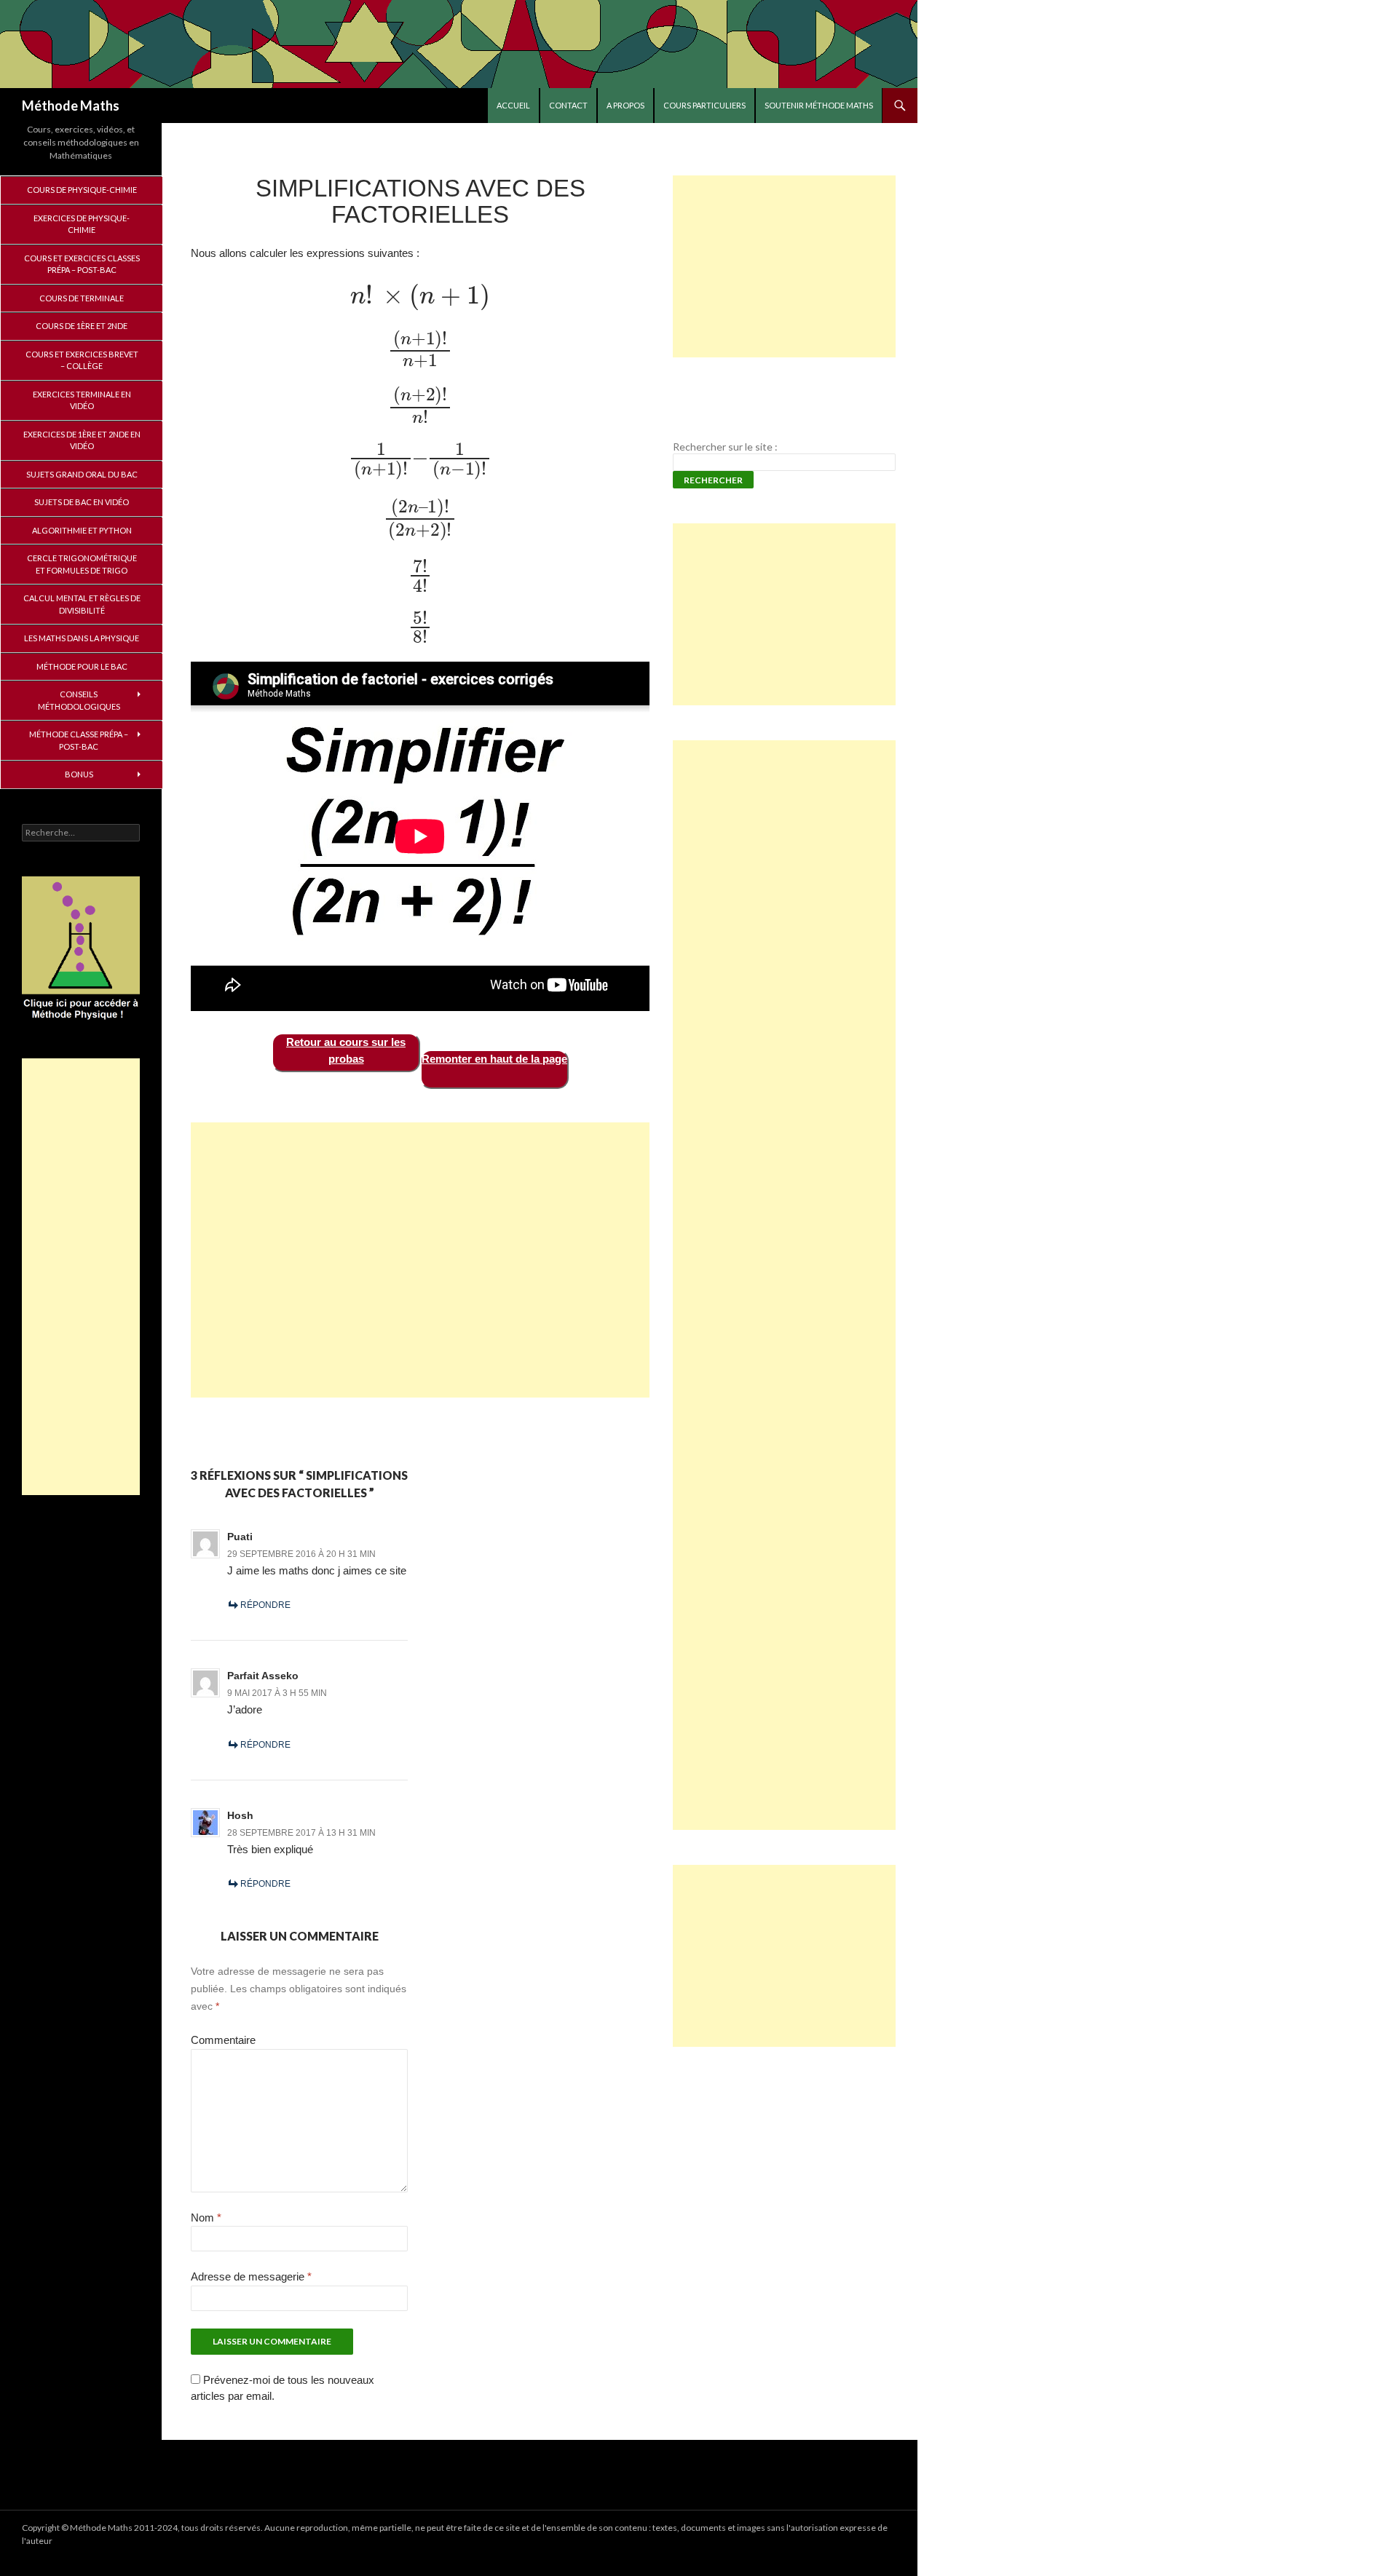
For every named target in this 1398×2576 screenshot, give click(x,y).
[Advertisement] (420, 1260)
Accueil (513, 105)
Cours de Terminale (82, 298)
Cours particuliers (704, 105)
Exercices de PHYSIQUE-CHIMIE (82, 224)
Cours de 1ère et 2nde (82, 326)
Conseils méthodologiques (79, 700)
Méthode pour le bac (82, 666)
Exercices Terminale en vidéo (82, 400)
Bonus (79, 774)
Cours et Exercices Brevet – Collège (82, 360)
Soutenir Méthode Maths (819, 105)
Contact (568, 105)
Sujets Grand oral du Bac (82, 474)
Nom (206, 2218)
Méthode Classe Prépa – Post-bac (79, 740)
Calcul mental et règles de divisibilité (82, 604)
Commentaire (223, 2040)
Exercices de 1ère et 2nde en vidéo (82, 440)
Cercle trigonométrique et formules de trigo (82, 564)
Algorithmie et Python (82, 530)
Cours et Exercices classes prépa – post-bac (82, 264)
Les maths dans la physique (82, 638)
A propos (625, 105)
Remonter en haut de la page (494, 1059)
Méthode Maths (71, 106)
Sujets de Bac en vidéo (82, 502)
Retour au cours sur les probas (346, 1050)
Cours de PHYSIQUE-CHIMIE (82, 190)
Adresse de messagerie (251, 2276)
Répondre (265, 1605)
